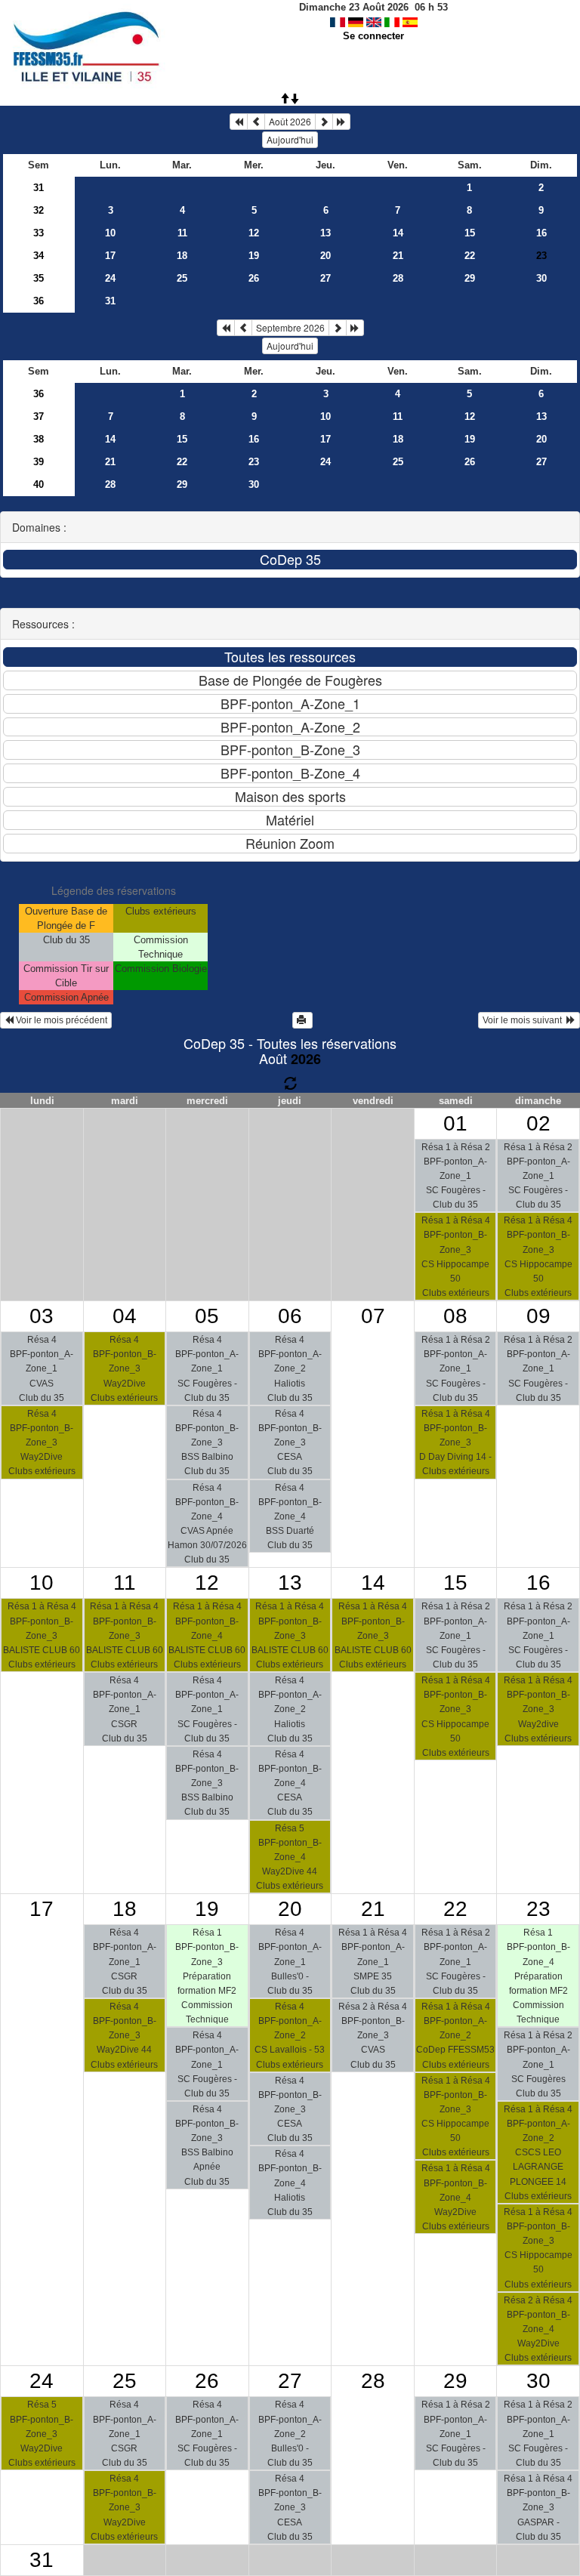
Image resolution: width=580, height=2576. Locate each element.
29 (470, 278)
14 (398, 233)
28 (398, 278)
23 (254, 462)
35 (39, 278)
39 (39, 462)
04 (125, 1316)
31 (39, 188)
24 (110, 278)
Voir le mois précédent (60, 1020)
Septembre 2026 (290, 327)
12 (254, 233)
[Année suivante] (341, 122)
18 (182, 256)
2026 (306, 1059)
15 (470, 233)
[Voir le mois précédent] (256, 122)
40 (39, 484)
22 (470, 256)
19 (254, 256)
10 (110, 233)
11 (182, 233)
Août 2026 (290, 121)
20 (325, 256)
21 (398, 256)
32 (39, 210)
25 (182, 278)
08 (455, 1316)
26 (254, 278)
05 (207, 1316)
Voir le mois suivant (524, 1020)
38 (39, 439)
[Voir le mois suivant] (324, 122)
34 (39, 256)
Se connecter (373, 36)
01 (455, 1123)
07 (373, 1316)
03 (42, 1316)
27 (325, 278)
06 (290, 1316)
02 (538, 1123)
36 (39, 301)
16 (541, 233)
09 (538, 1316)
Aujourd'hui (290, 139)
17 (110, 256)
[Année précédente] (239, 122)
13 (325, 233)
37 (39, 416)
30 (541, 278)
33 (39, 233)
